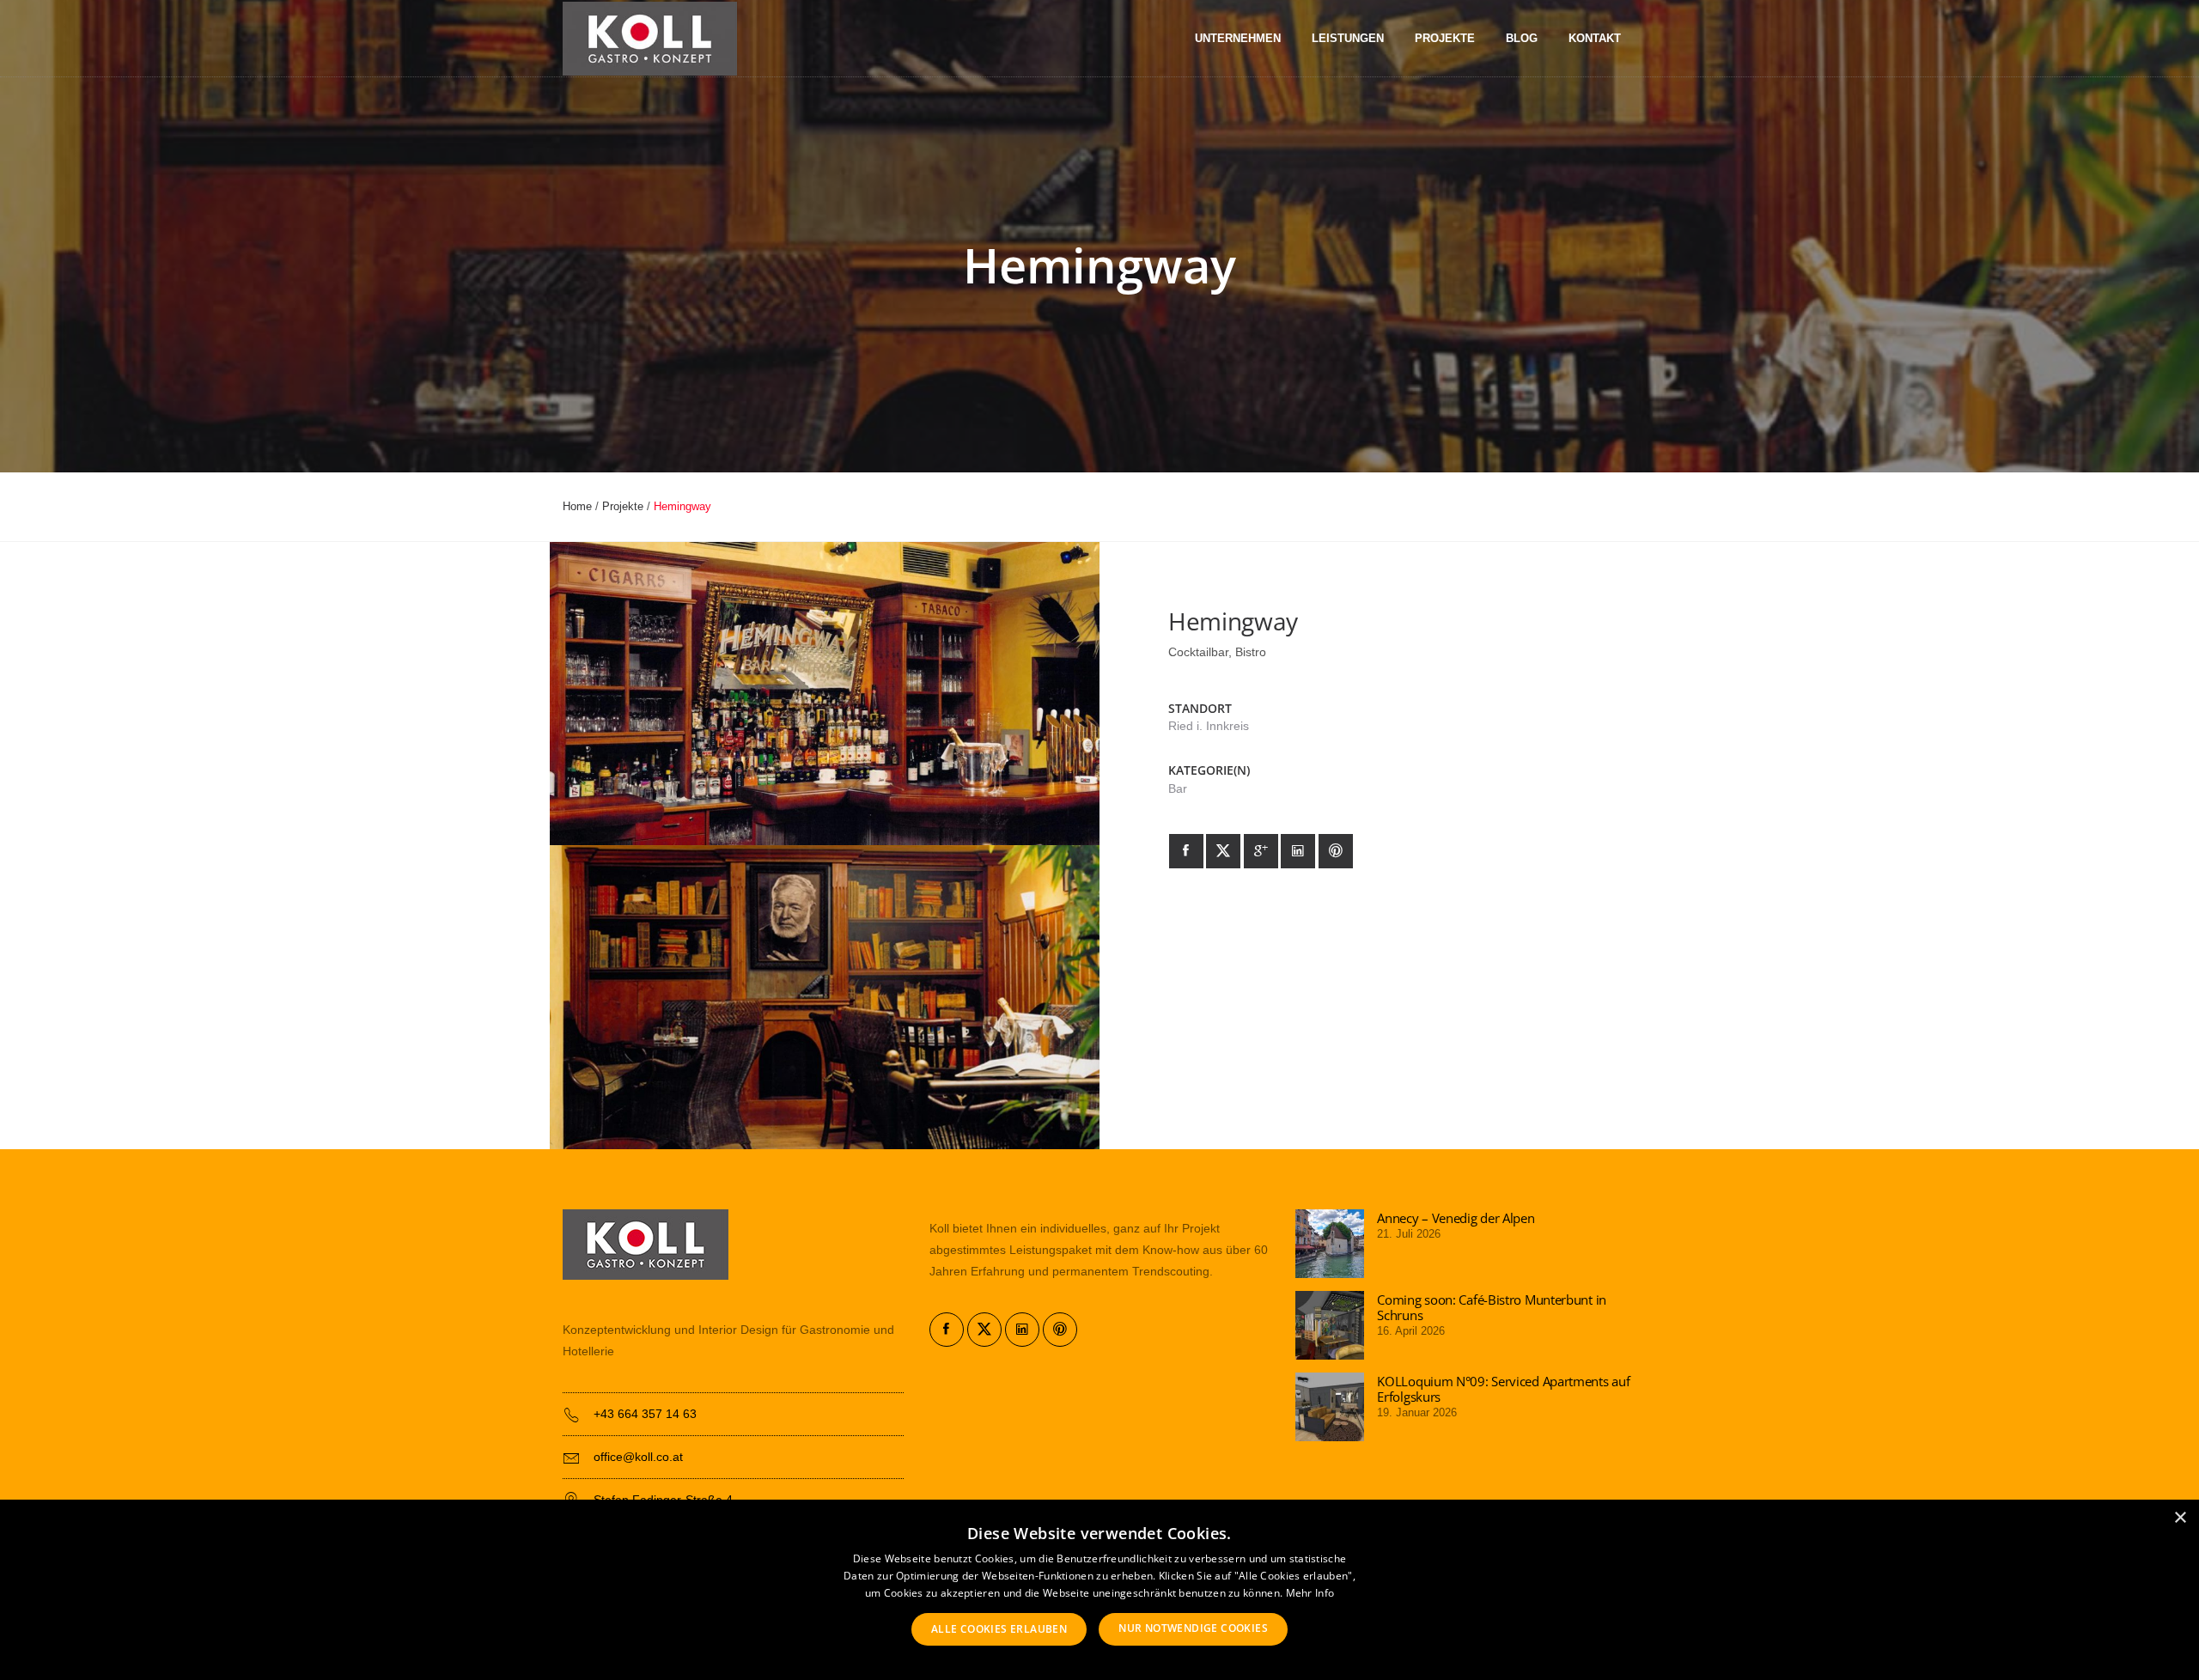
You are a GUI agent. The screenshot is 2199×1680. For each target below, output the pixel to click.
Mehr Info (1310, 1593)
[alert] (1099, 1590)
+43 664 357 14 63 (645, 1414)
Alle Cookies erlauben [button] (999, 1629)
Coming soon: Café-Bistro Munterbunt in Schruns (1492, 1307)
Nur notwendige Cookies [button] (1193, 1628)
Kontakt (1595, 39)
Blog (1522, 39)
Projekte (1445, 39)
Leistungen (1348, 39)
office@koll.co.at (638, 1457)
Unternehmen (1238, 39)
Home (577, 506)
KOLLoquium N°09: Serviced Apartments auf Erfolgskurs (1503, 1389)
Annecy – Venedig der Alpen (1456, 1218)
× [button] (2180, 1518)
